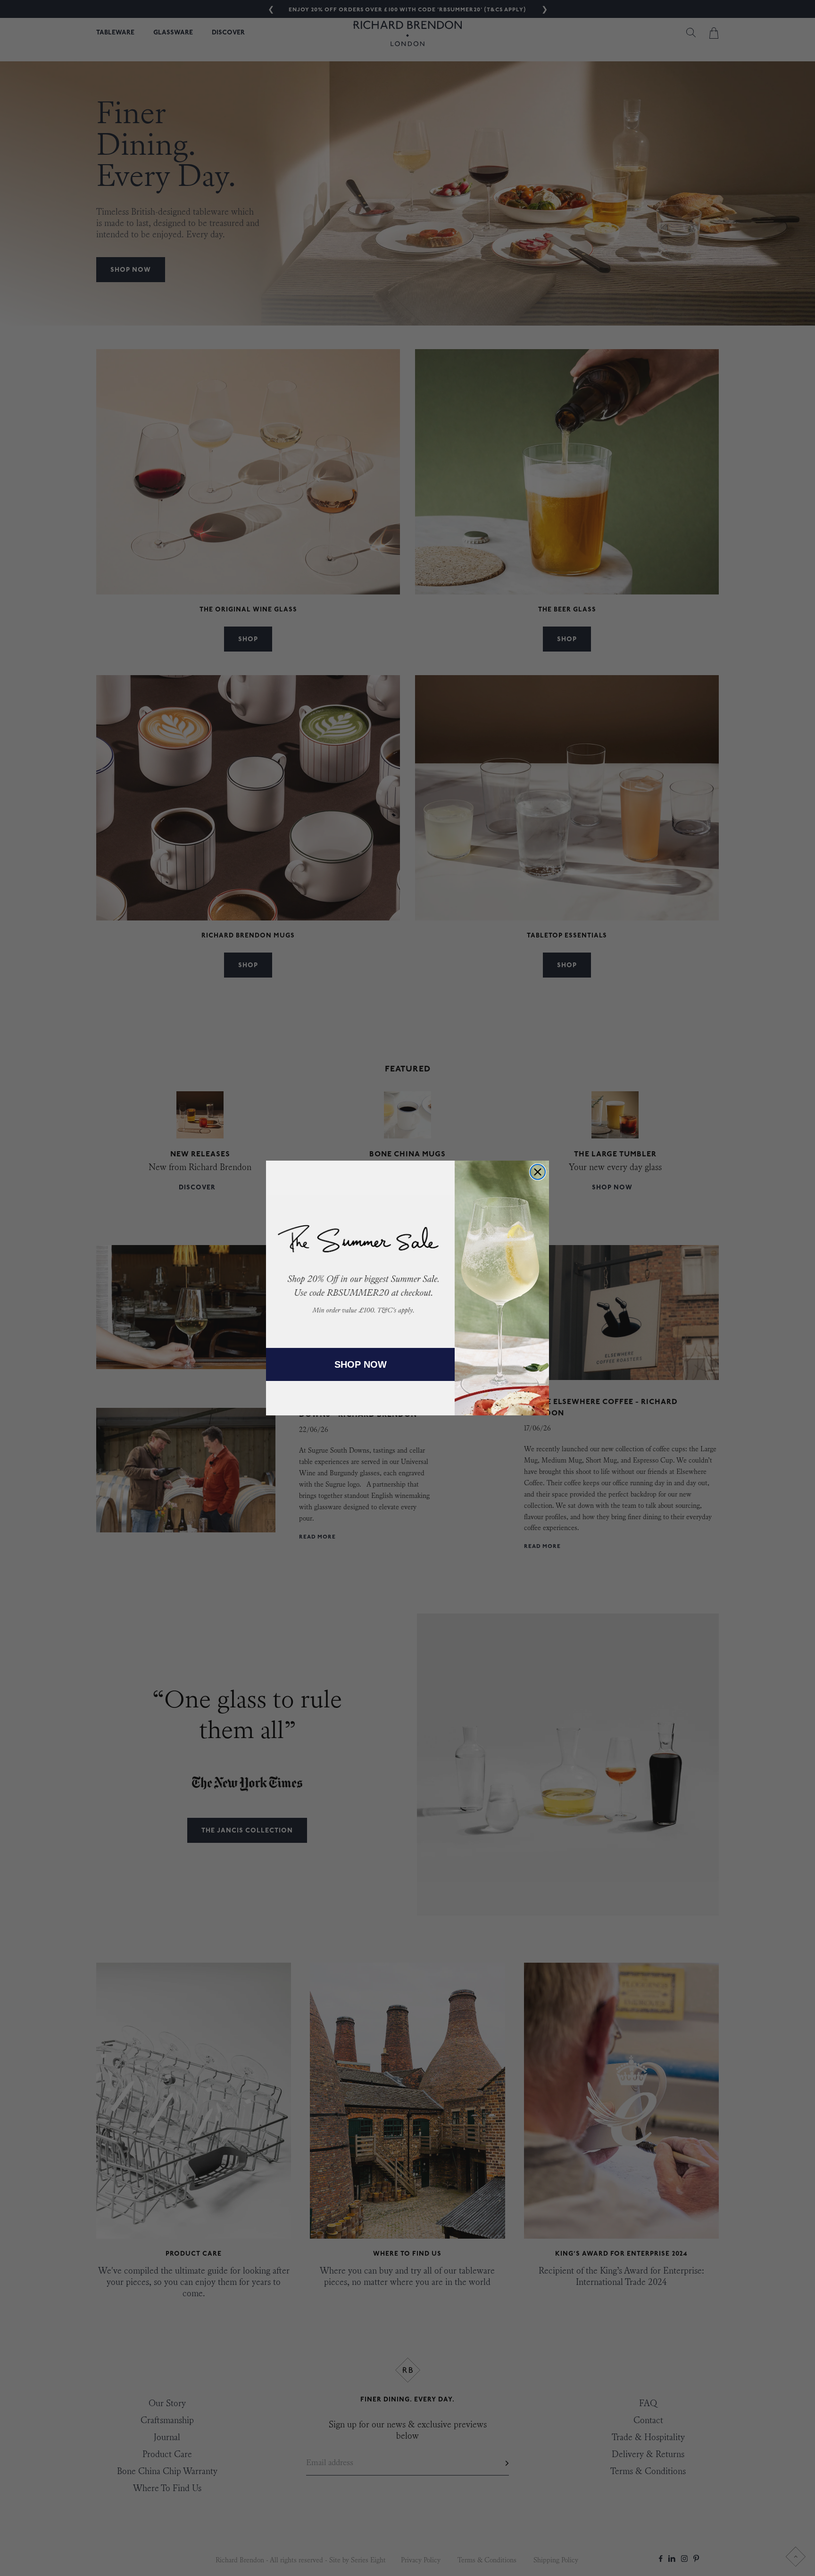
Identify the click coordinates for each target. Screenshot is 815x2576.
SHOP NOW (361, 1364)
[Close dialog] (538, 1172)
